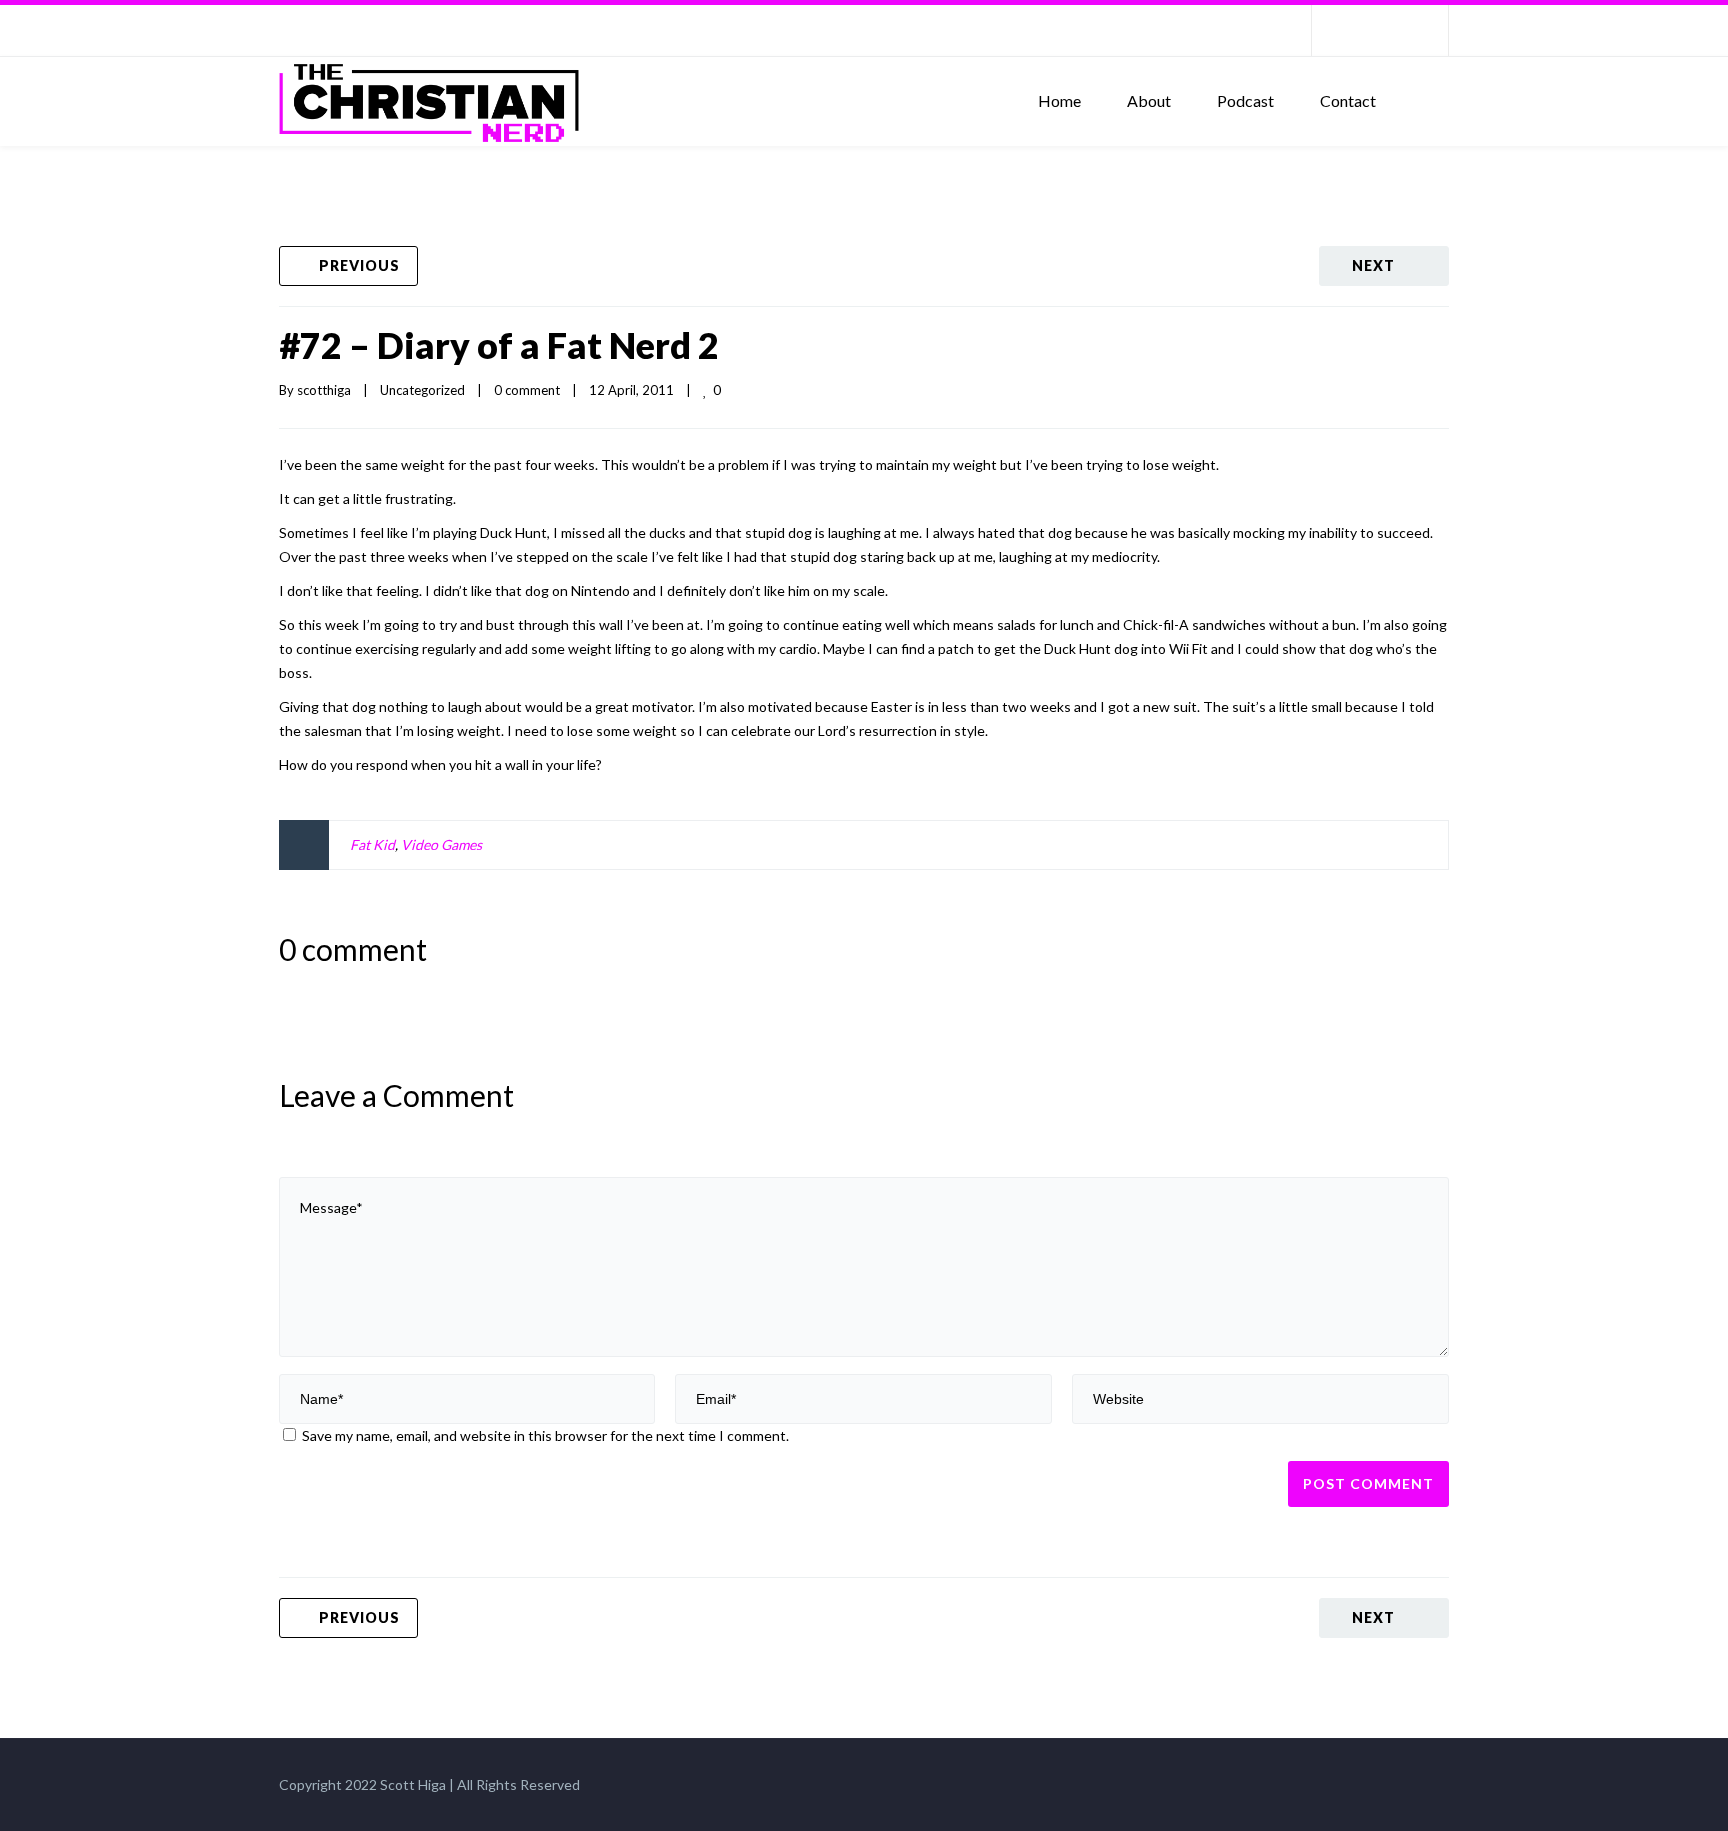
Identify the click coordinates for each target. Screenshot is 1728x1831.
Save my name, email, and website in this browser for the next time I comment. (545, 1435)
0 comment (527, 390)
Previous (359, 265)
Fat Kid (372, 844)
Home (1059, 100)
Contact (1348, 100)
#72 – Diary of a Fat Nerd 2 (499, 345)
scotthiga (324, 390)
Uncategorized (422, 390)
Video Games (441, 844)
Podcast (1245, 100)
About (1149, 100)
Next (1373, 265)
